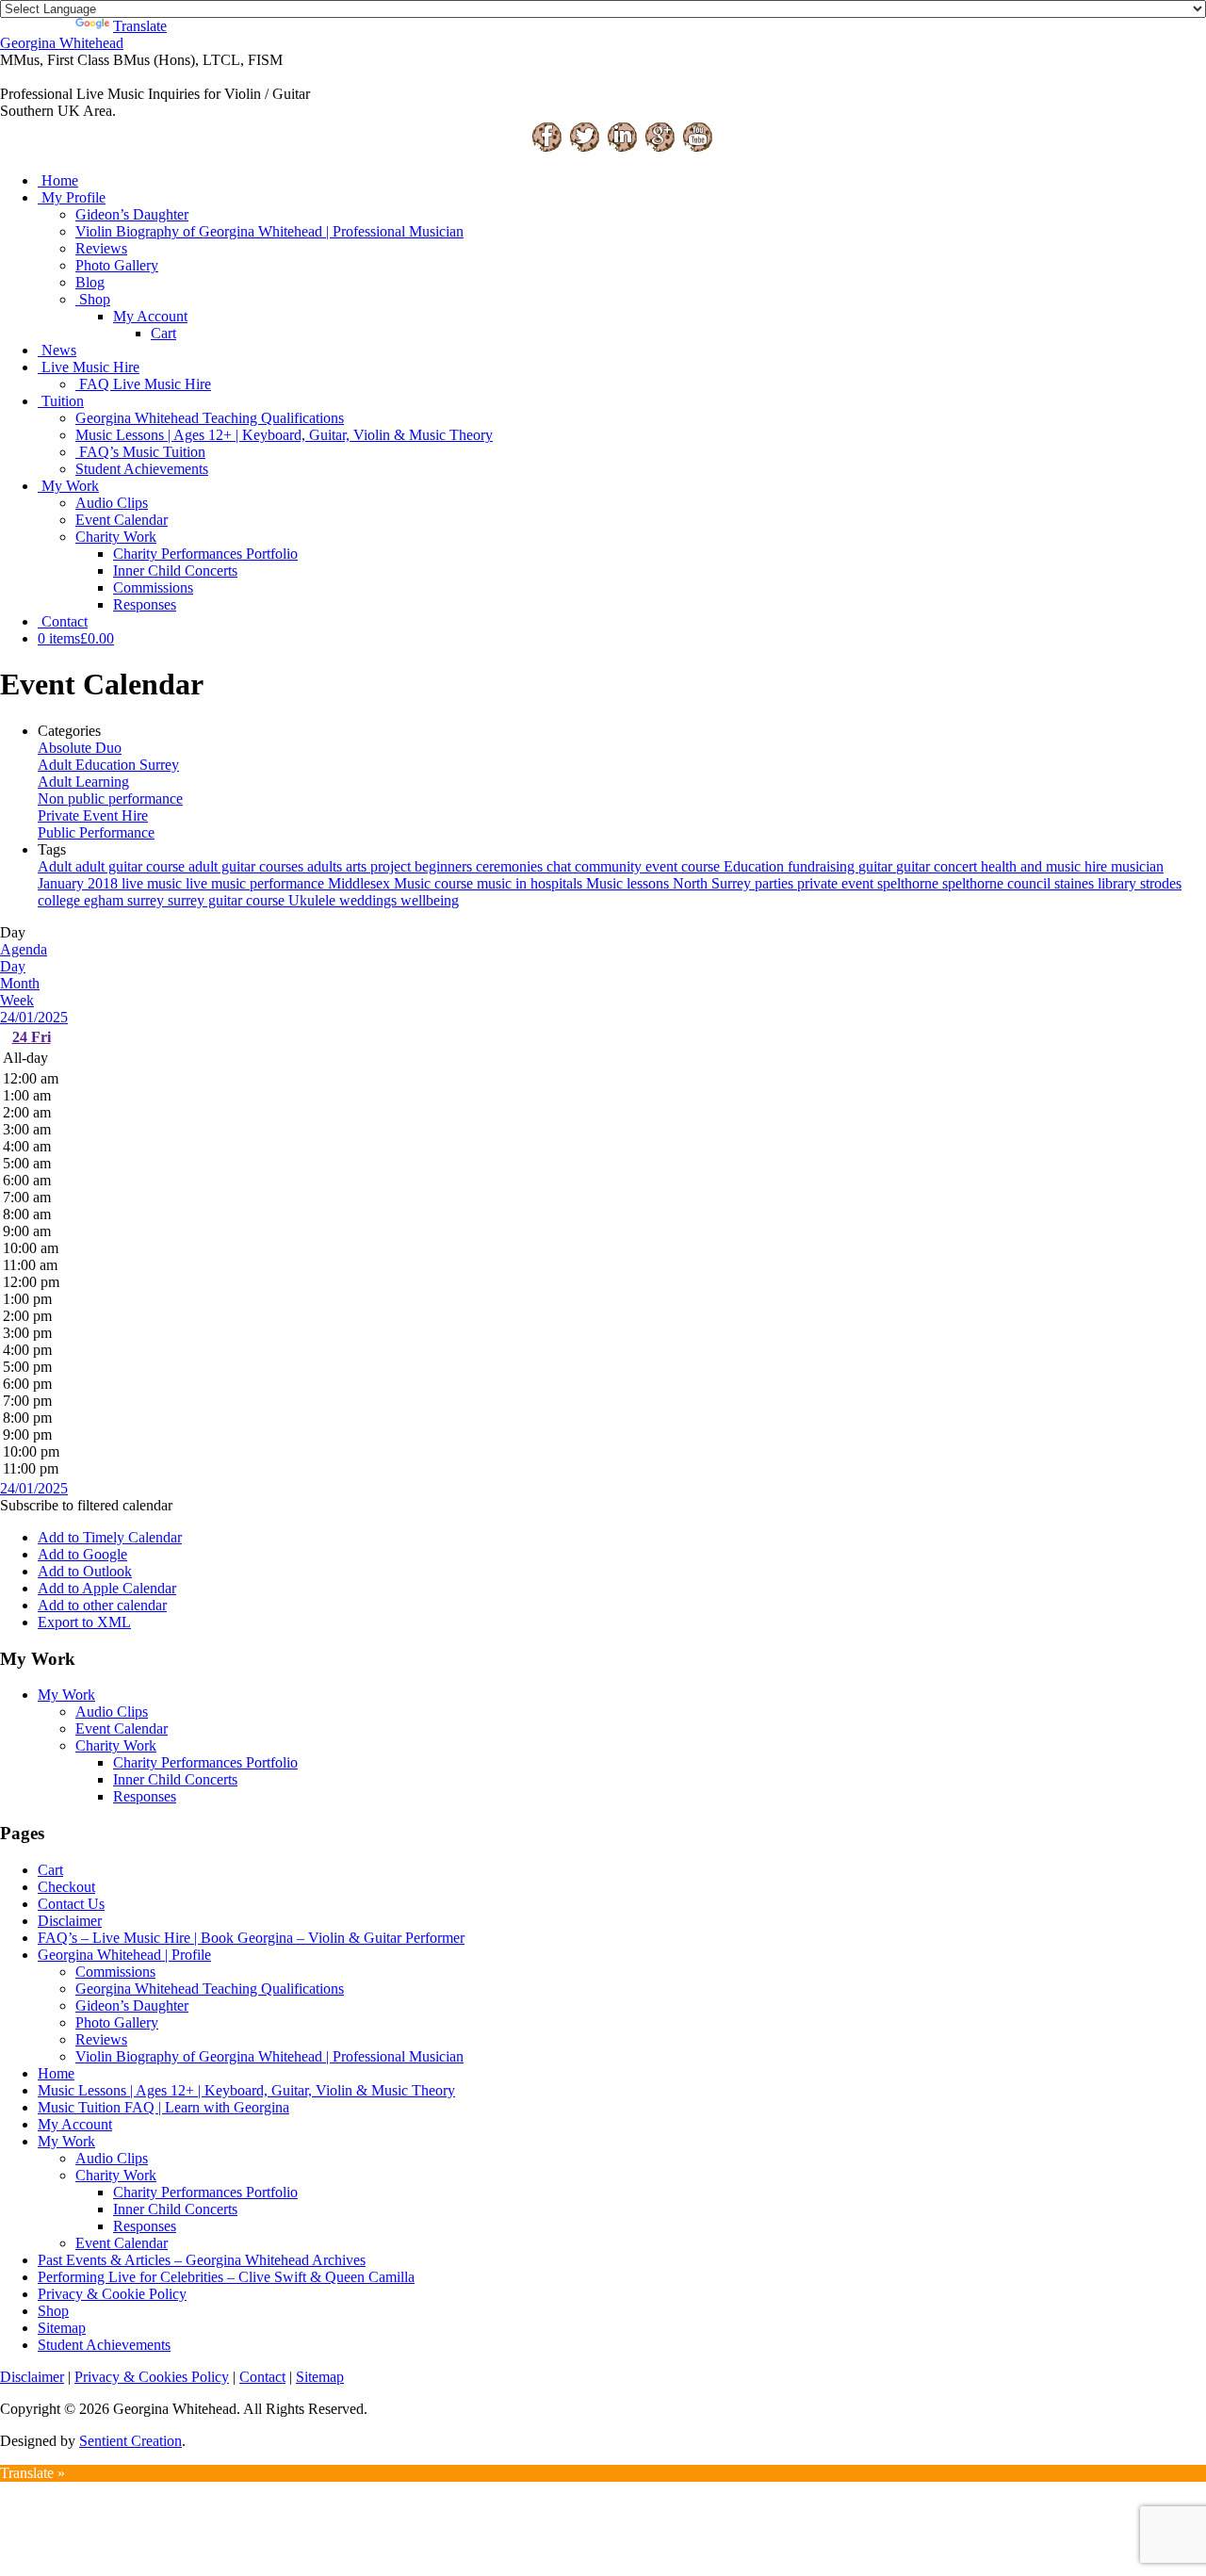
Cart (163, 333)
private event (837, 883)
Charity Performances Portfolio (205, 554)
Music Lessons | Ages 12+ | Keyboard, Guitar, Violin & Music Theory (284, 435)
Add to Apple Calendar (107, 1588)
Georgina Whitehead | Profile (124, 1955)
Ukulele (314, 900)
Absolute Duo (80, 748)
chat (561, 866)
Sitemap (62, 2328)
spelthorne (910, 883)
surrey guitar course (228, 900)
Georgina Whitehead (62, 43)
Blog (90, 282)
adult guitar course (132, 866)
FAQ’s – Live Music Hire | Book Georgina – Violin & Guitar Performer (251, 1938)
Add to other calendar (102, 1605)
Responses (145, 604)
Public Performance (96, 832)
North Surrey (714, 883)
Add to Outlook (85, 1571)
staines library (1097, 883)
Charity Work (116, 537)
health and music (1033, 866)
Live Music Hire (90, 367)
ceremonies (511, 866)
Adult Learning (83, 782)
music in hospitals (531, 883)
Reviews (101, 248)
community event (628, 866)
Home (60, 180)
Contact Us (71, 1904)
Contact (65, 621)
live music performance (257, 883)
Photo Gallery (117, 265)
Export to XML (84, 1622)
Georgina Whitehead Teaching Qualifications (210, 418)
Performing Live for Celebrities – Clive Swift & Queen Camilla (226, 2277)
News (59, 350)
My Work (70, 486)
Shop (95, 299)
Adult (57, 866)
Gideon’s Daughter (132, 214)
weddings (370, 900)
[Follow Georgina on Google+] (660, 148)
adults (326, 866)
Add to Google (82, 1554)
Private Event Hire (93, 815)
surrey (147, 900)
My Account (150, 316)
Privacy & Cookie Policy (112, 2294)
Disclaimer (70, 1921)
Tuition (63, 401)
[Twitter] (584, 148)
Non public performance (110, 799)
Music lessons (629, 883)
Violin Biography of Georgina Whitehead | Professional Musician (269, 231)
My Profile (73, 197)
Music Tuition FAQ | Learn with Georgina (163, 2107)
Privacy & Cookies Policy (152, 2377)
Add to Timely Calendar (110, 1537)
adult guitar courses (248, 866)
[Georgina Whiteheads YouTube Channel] (697, 148)
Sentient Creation (130, 2441)
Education (756, 866)
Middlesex (361, 883)
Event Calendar (122, 520)
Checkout (66, 1887)
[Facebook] (546, 148)
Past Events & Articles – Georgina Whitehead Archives (202, 2260)
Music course (435, 883)
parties (776, 883)
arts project (380, 866)
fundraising (823, 866)
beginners (445, 866)
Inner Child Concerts (175, 571)
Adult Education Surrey (108, 765)
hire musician (1124, 866)
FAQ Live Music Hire (145, 384)
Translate (140, 26)
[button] (86, 1505)
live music (154, 883)
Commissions (153, 587)
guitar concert (938, 866)
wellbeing (430, 900)
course (702, 866)
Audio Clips (112, 503)
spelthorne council (998, 883)
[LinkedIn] (622, 148)
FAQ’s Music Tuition (142, 452)
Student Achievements (142, 469)
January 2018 (80, 883)
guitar (877, 866)
